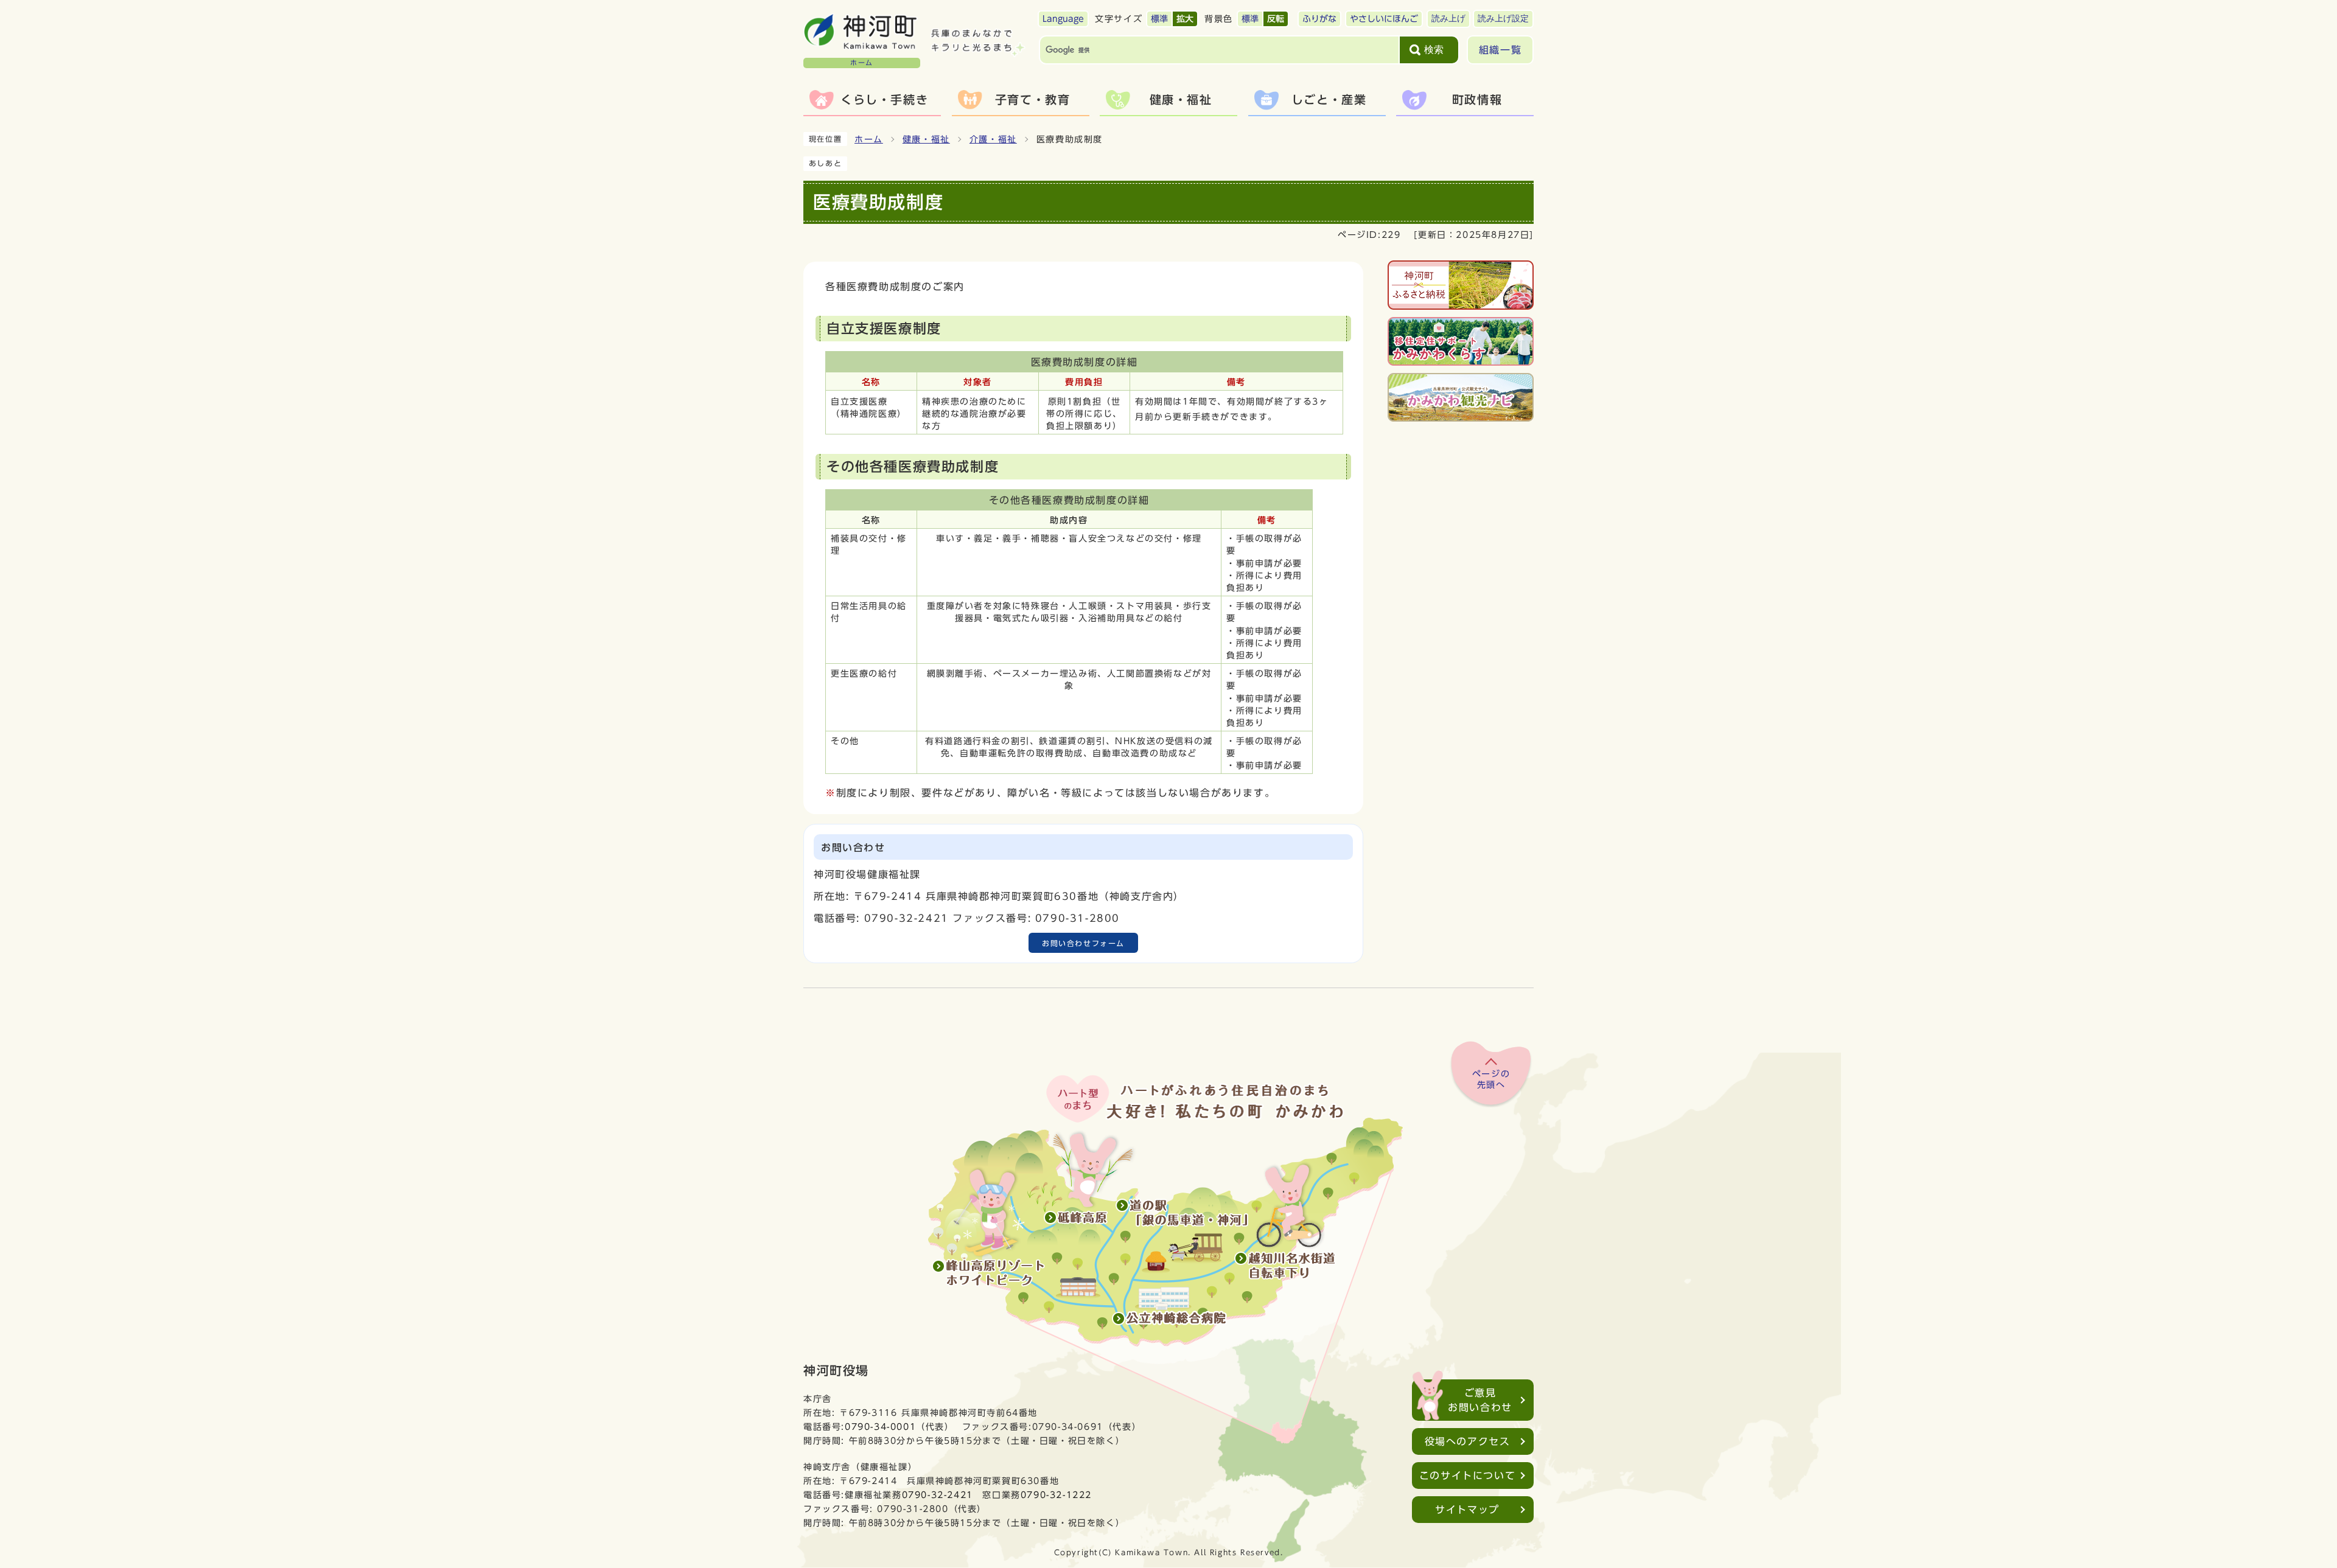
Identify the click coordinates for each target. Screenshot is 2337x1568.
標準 (1159, 19)
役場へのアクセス (1468, 1441)
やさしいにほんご (1384, 19)
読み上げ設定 (1503, 19)
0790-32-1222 (1056, 1495)
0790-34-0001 (880, 1427)
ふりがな (1319, 19)
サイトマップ (1467, 1510)
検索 (1434, 50)
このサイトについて (1467, 1476)
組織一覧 (1500, 50)
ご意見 (1480, 1400)
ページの (1491, 1079)
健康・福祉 (926, 139)
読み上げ (1448, 19)
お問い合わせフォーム (1083, 943)
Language (1063, 19)
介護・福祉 (993, 139)
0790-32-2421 (938, 1495)
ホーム (869, 139)
